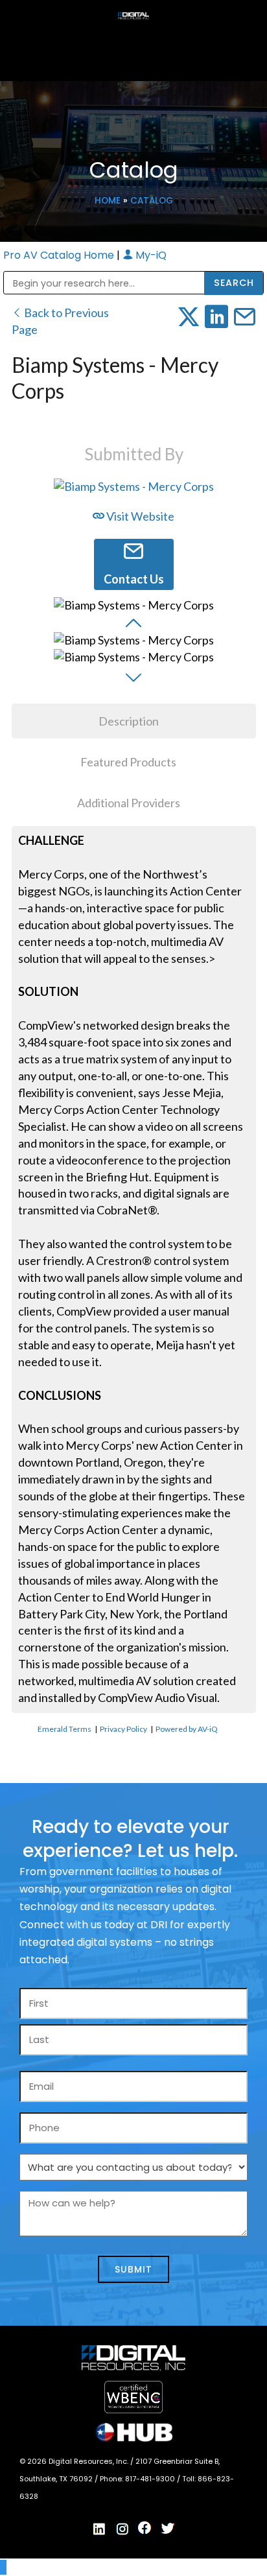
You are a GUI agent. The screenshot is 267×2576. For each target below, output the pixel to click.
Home (108, 201)
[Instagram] (122, 2529)
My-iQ (150, 255)
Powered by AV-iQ (187, 1729)
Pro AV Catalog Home (60, 255)
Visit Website (139, 516)
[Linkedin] (100, 2529)
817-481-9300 (151, 2479)
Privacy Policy (123, 1729)
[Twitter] (168, 2529)
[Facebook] (145, 2528)
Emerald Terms (64, 1729)
